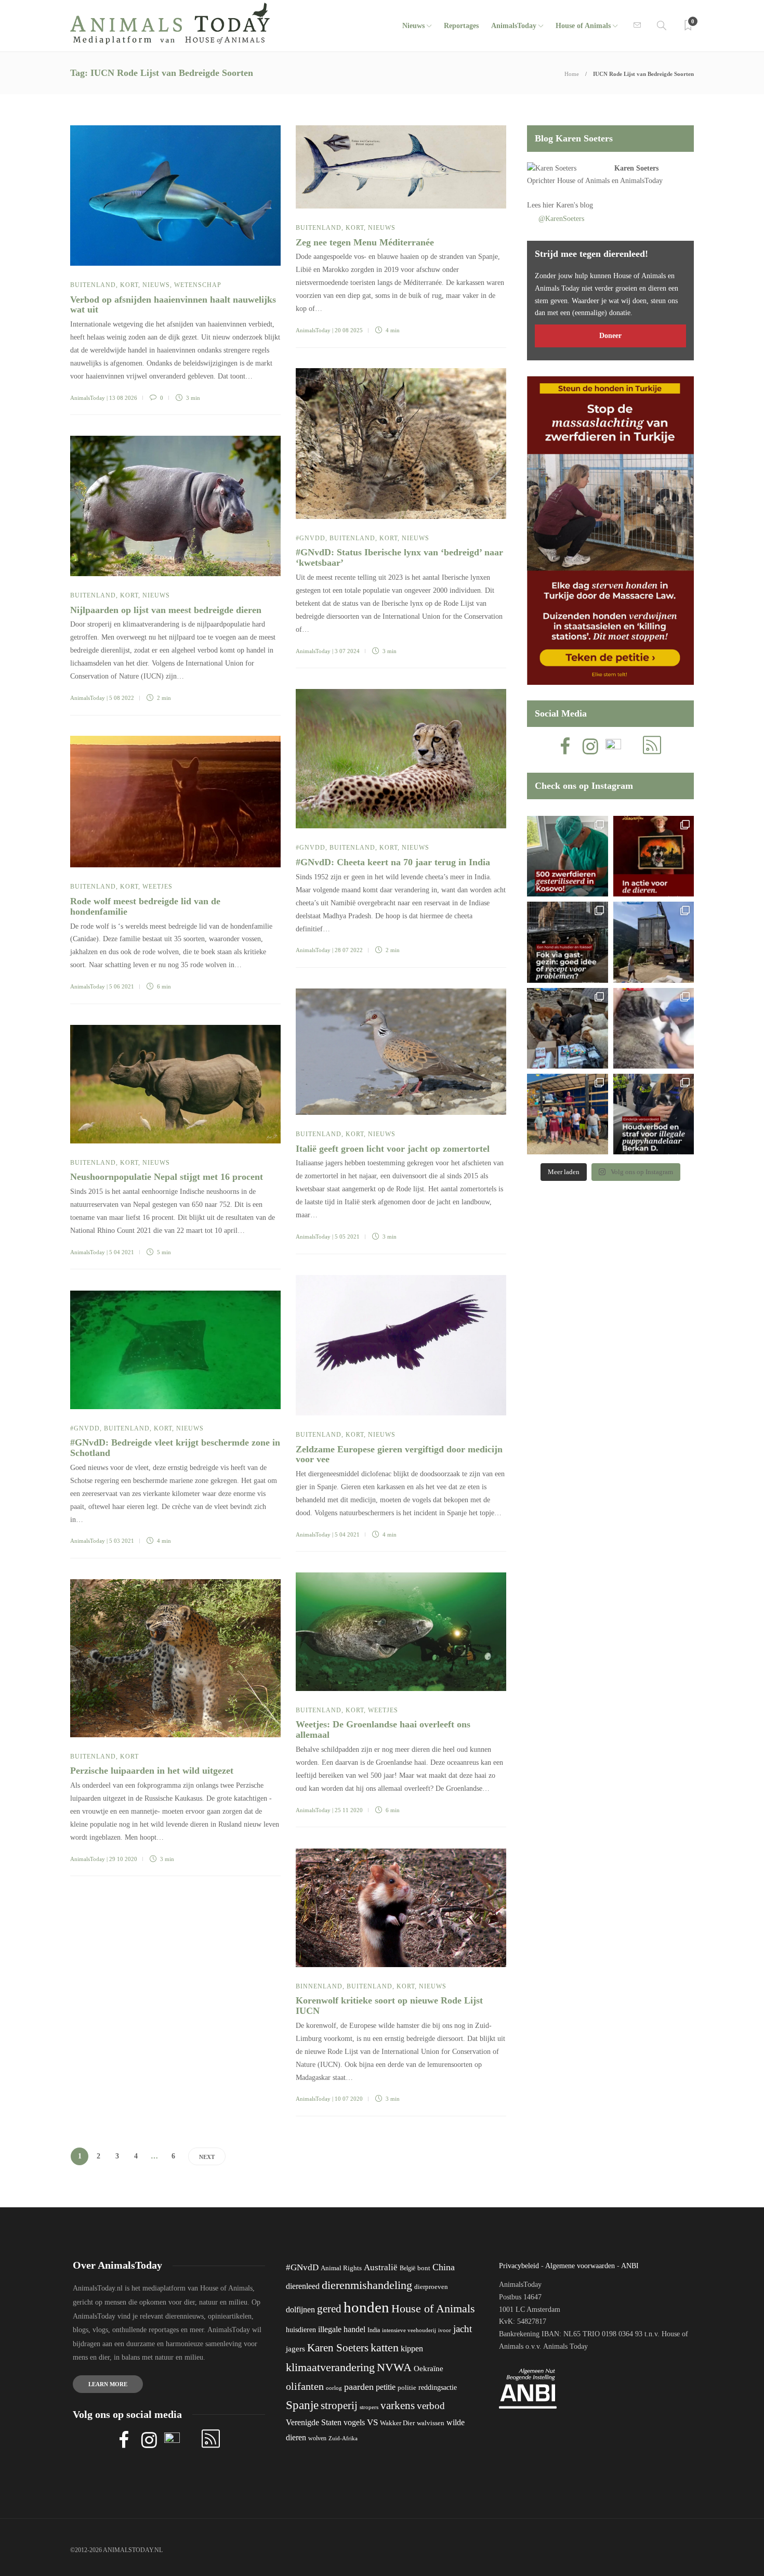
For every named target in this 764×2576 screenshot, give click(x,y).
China (444, 2267)
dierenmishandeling (367, 2285)
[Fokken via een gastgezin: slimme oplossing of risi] (567, 942)
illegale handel (342, 2329)
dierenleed (303, 2286)
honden (366, 2307)
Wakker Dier (397, 2423)
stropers (369, 2407)
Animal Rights (341, 2268)
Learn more (108, 2384)
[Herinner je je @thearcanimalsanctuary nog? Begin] (654, 942)
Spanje (302, 2405)
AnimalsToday (88, 398)
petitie (386, 2387)
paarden (359, 2387)
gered (329, 2309)
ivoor (445, 2330)
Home (572, 74)
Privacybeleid (519, 2266)
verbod (431, 2406)
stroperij (339, 2405)
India (374, 2330)
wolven (317, 2438)
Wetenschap (198, 285)
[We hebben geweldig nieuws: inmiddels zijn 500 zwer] (567, 856)
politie (407, 2388)
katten (385, 2347)
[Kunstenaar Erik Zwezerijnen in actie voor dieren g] (654, 856)
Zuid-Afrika (343, 2438)
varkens (398, 2405)
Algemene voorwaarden (580, 2266)
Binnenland (319, 1986)
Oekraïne (429, 2369)
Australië (381, 2267)
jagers (295, 2349)
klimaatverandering (330, 2367)
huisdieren (301, 2330)
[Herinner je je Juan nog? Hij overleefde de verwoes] (654, 1028)
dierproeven (431, 2287)
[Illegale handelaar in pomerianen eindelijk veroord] (654, 1114)
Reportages (461, 26)
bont (424, 2268)
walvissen (431, 2423)
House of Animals (583, 26)
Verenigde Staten (314, 2422)
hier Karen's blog (568, 205)
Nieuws (413, 26)
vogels (354, 2422)
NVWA (394, 2367)
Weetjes (157, 887)
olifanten (305, 2386)
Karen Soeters (636, 168)
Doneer (610, 336)
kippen (412, 2349)
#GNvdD (311, 538)
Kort (129, 285)
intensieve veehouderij (409, 2330)
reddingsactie (438, 2388)
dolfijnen (300, 2310)
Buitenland (93, 285)
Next (207, 2157)
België (407, 2268)
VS (372, 2422)
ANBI (630, 2266)
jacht (463, 2329)
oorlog (334, 2388)
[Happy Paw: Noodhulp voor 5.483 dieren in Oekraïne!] (567, 1028)
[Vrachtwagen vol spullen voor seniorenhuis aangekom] (567, 1114)
